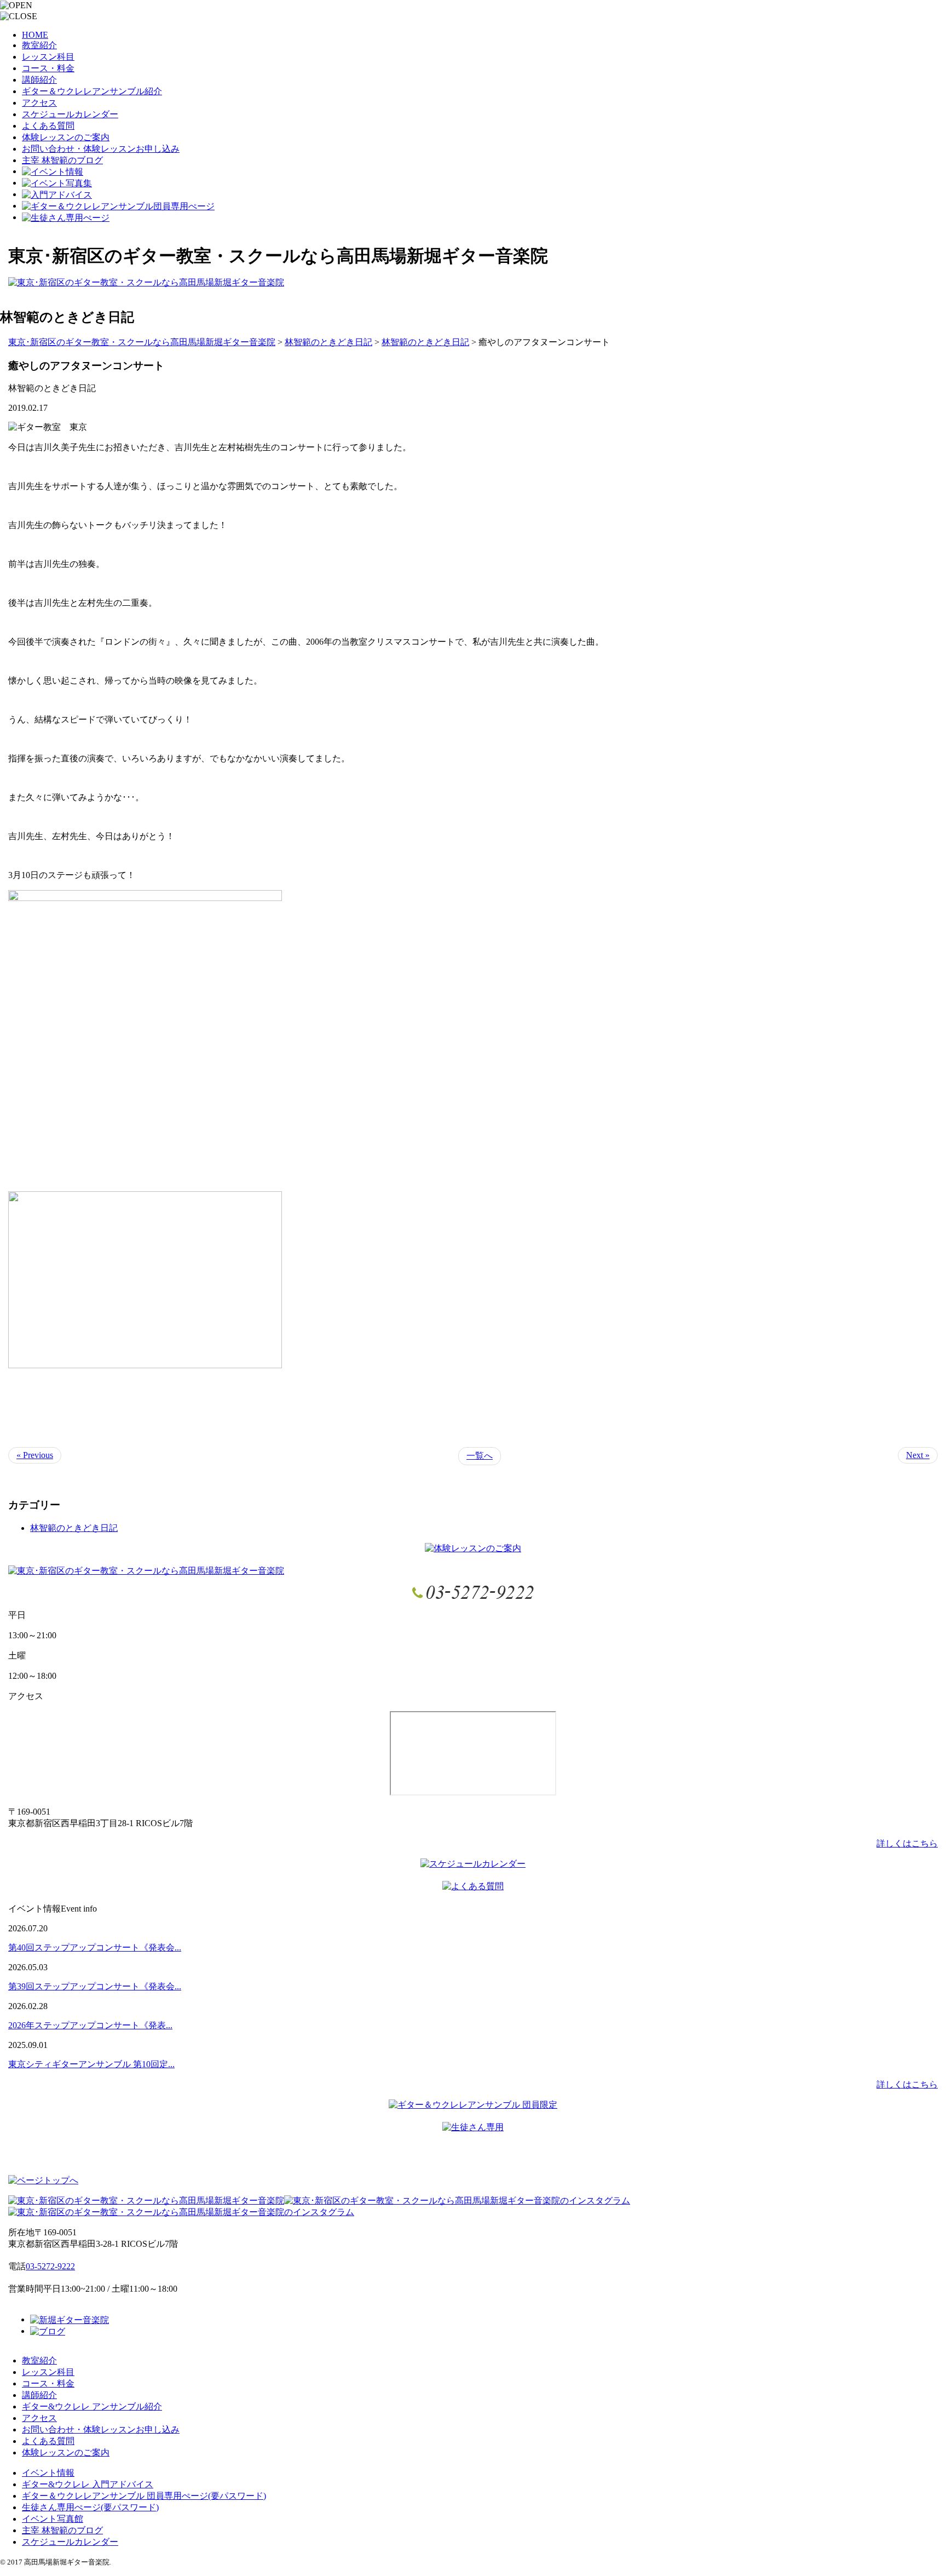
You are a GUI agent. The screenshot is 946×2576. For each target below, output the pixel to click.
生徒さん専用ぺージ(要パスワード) (90, 2507)
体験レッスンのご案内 (66, 137)
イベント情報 (48, 2473)
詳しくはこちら (907, 1843)
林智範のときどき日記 (74, 1528)
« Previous (35, 1455)
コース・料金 (48, 68)
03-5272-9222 (50, 2266)
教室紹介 (39, 45)
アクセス (39, 103)
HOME (35, 35)
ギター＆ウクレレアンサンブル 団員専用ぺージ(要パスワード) (144, 2496)
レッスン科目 (48, 57)
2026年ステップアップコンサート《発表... (90, 2025)
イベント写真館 (53, 2519)
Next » (918, 1455)
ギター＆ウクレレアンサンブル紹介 (92, 91)
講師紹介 (39, 80)
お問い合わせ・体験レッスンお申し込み (101, 149)
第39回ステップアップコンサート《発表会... (95, 1986)
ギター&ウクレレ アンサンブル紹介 (92, 2406)
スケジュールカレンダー (70, 114)
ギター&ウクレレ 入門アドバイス (88, 2484)
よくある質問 (48, 126)
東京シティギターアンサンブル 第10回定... (91, 2064)
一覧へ (480, 1456)
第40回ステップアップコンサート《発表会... (95, 1947)
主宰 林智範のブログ (62, 160)
